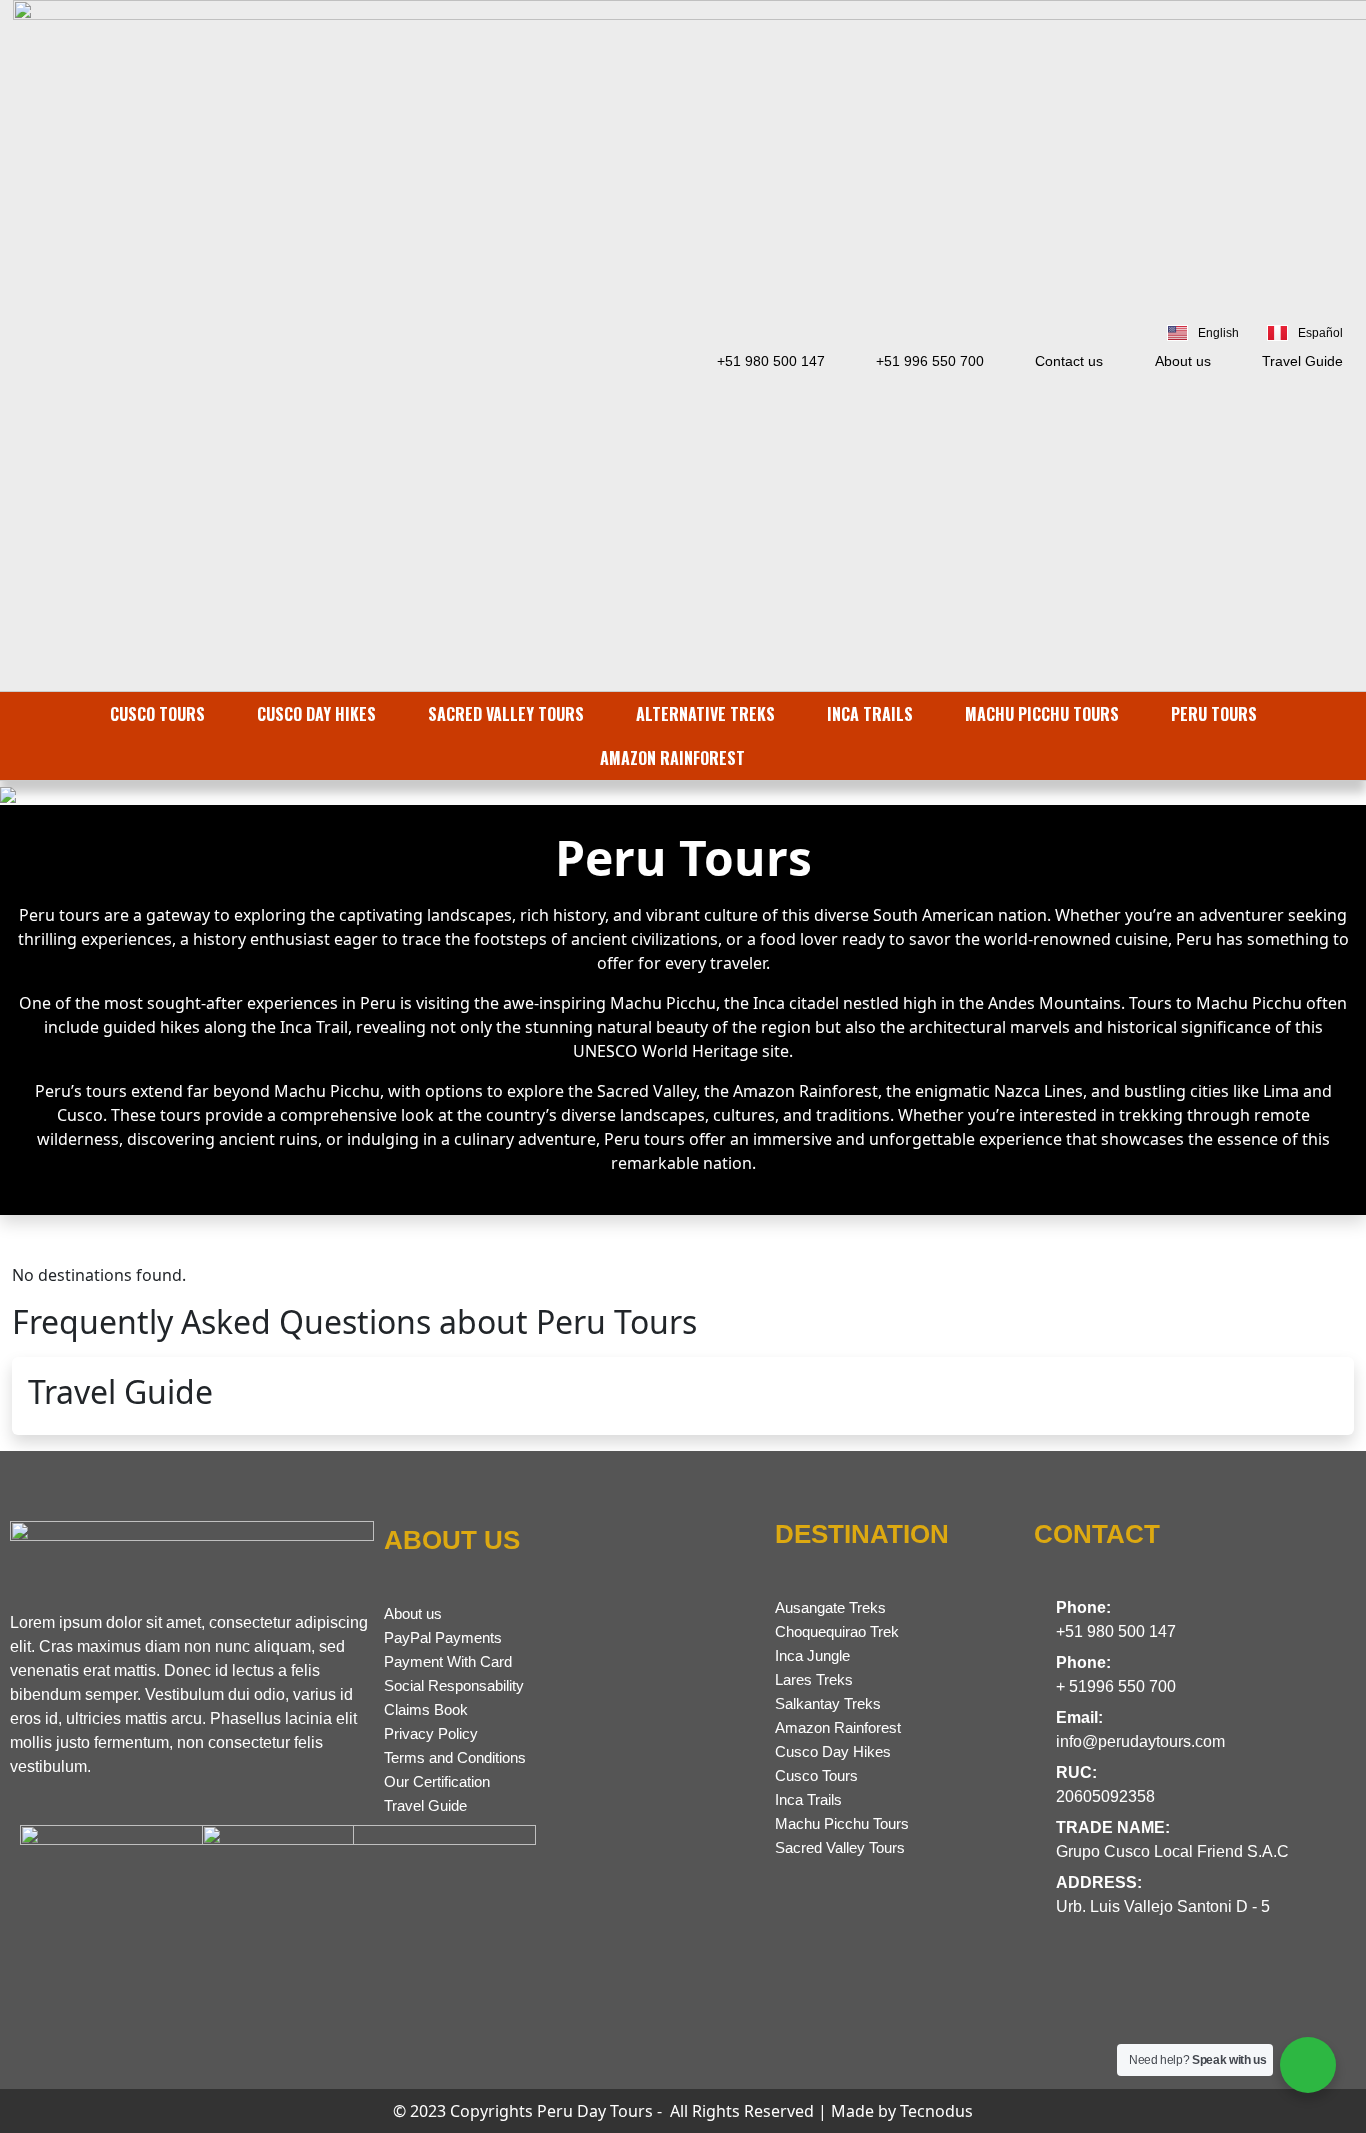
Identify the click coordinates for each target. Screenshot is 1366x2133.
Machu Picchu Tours (842, 1823)
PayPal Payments (443, 1637)
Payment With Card (448, 1661)
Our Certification (437, 1781)
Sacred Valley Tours (840, 1847)
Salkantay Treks (828, 1703)
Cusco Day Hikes (833, 1751)
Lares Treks (814, 1679)
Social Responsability (454, 1685)
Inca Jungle (812, 1655)
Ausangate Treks (830, 1607)
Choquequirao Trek (837, 1631)
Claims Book (426, 1709)
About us (413, 1613)
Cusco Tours (816, 1775)
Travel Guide (425, 1805)
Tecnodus (936, 2111)
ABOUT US (452, 1540)
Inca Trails (808, 1799)
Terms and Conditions (455, 1757)
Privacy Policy (431, 1733)
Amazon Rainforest (838, 1727)
